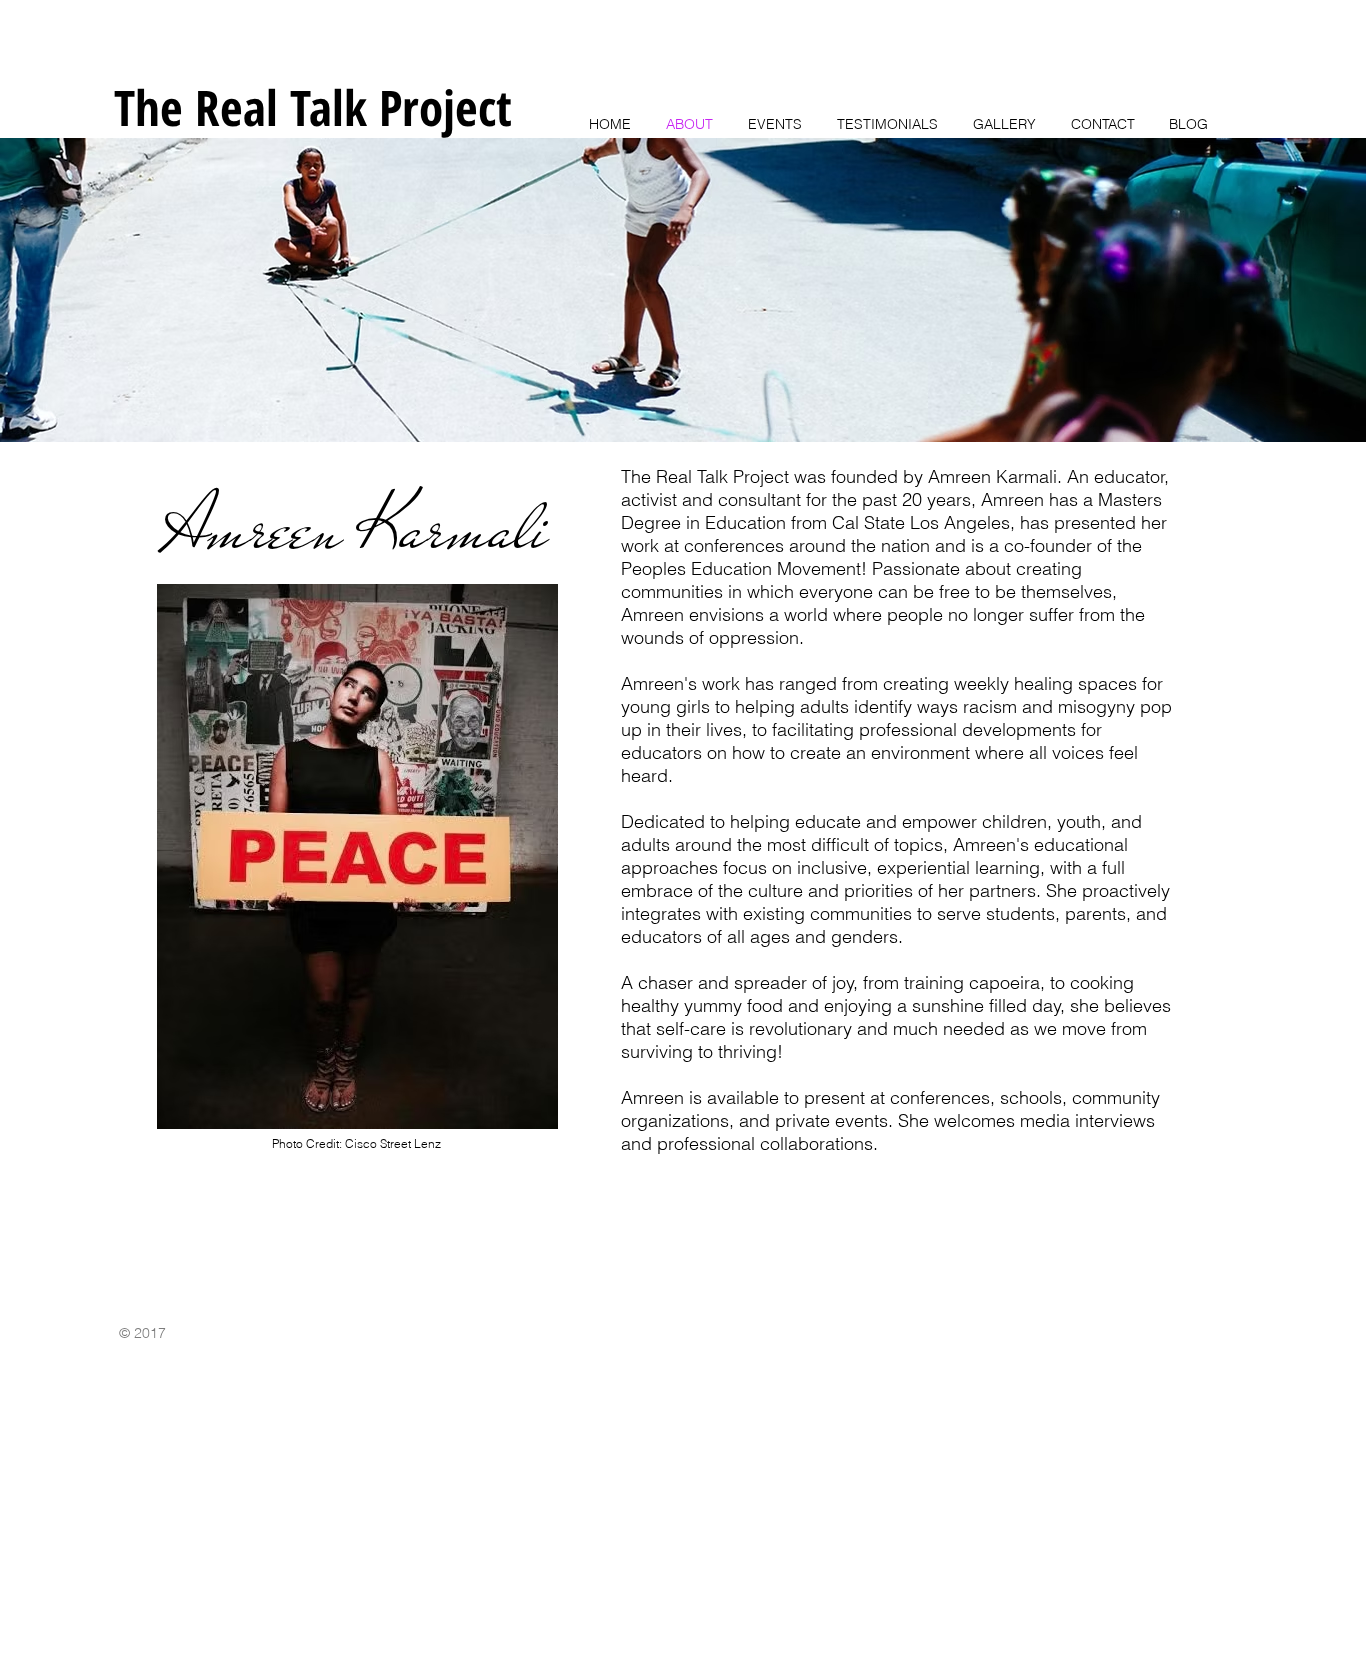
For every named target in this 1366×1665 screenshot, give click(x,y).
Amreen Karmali (355, 528)
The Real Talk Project (313, 107)
